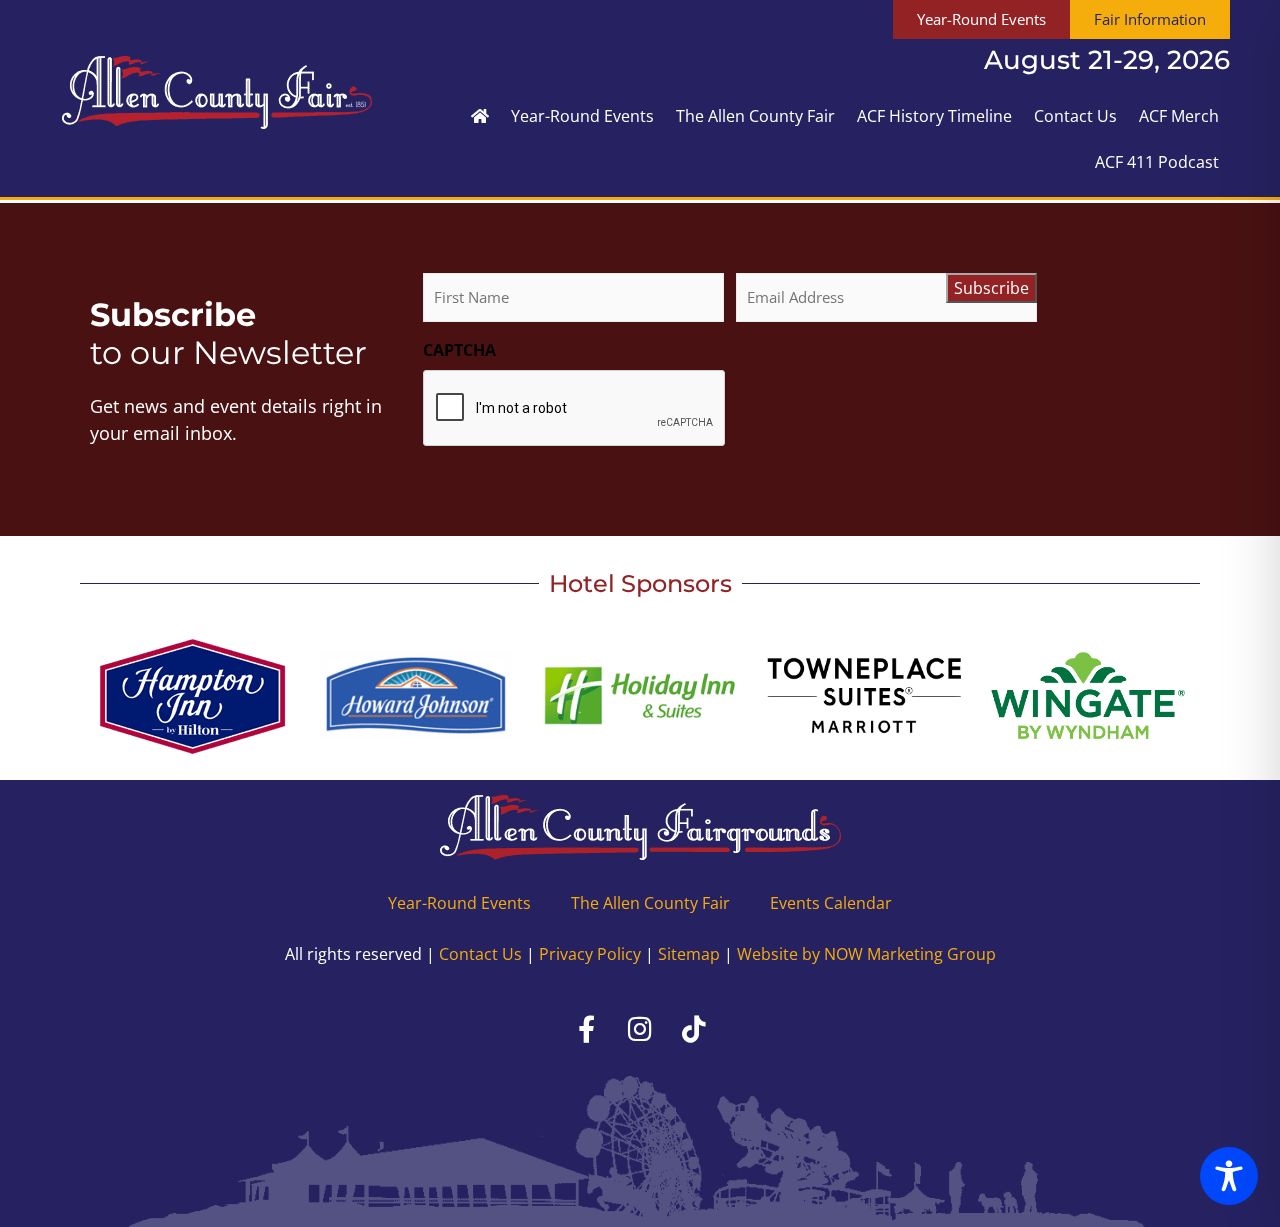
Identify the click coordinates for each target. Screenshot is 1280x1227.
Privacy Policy (590, 954)
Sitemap (689, 954)
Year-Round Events (582, 116)
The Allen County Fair (755, 116)
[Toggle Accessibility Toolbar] (1229, 1176)
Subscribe (991, 288)
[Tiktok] (694, 1029)
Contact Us (1075, 116)
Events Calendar (831, 903)
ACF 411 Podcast (1157, 162)
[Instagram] (640, 1029)
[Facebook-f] (586, 1029)
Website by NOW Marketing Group (866, 954)
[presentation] (575, 409)
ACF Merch (1179, 116)
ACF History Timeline (934, 116)
